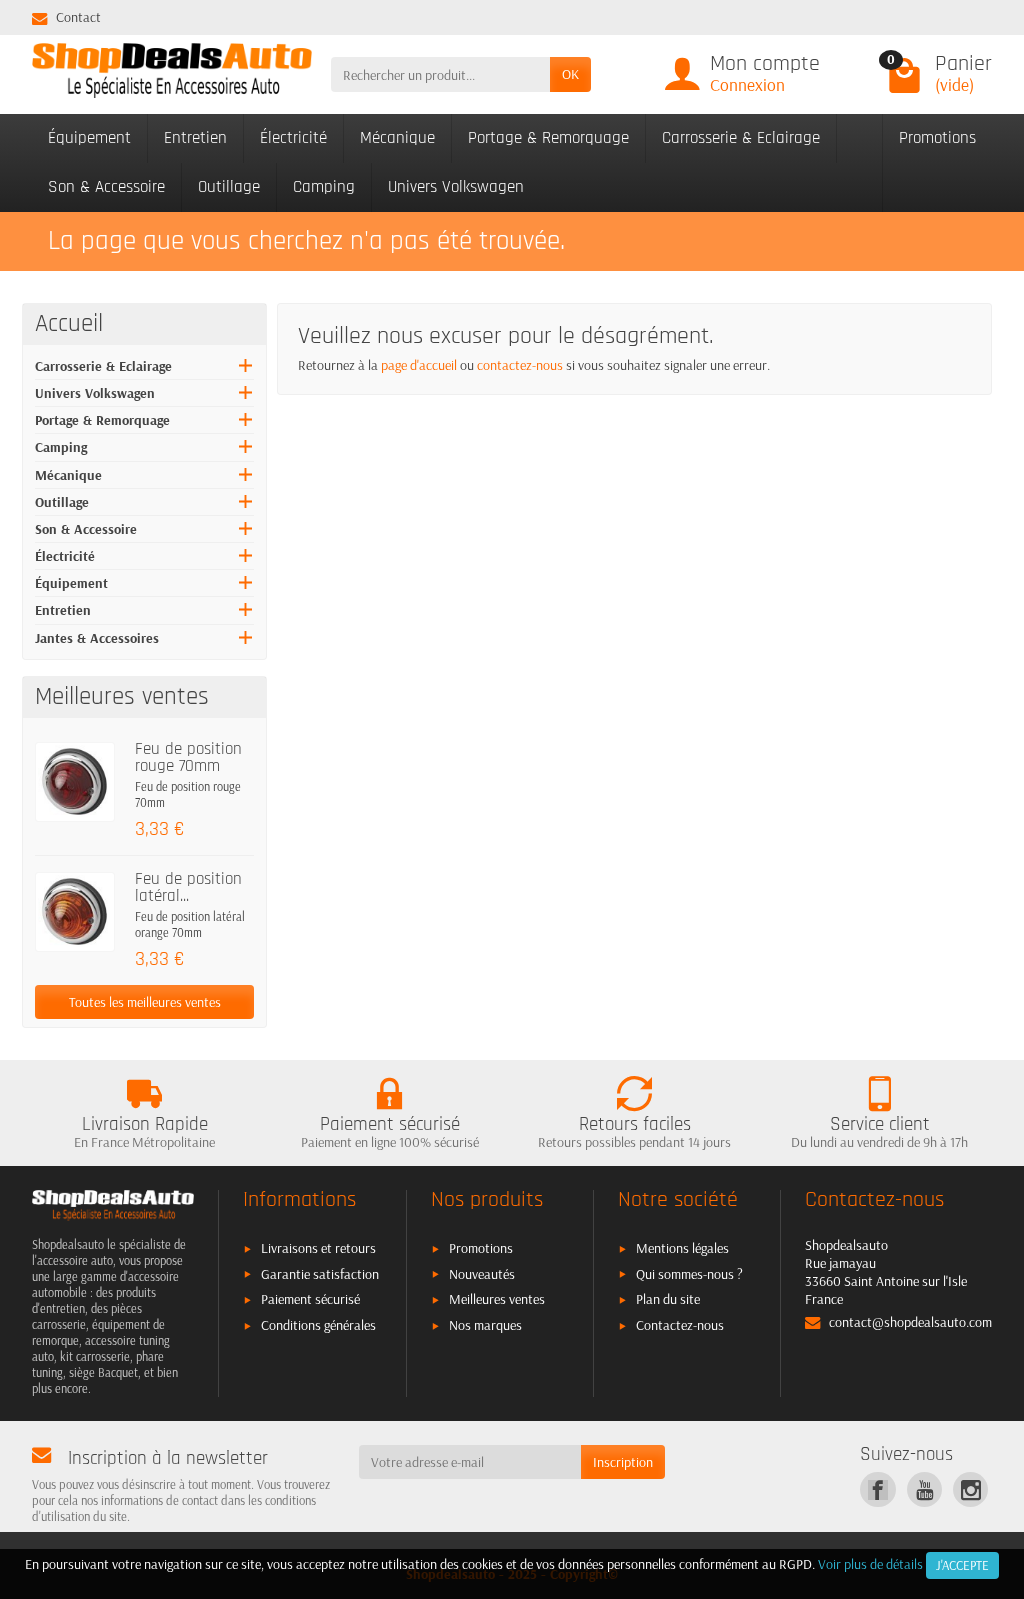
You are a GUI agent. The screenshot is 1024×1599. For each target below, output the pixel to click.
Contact (78, 17)
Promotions (937, 138)
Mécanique (397, 138)
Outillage (229, 187)
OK (570, 74)
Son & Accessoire (106, 187)
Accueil (69, 324)
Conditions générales (318, 1325)
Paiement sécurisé (310, 1299)
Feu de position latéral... (188, 888)
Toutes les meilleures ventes (145, 1002)
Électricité (293, 138)
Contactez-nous (680, 1325)
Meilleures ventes (497, 1299)
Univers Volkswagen (456, 187)
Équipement (89, 138)
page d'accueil (419, 365)
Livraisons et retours (318, 1248)
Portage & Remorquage (548, 138)
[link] (877, 1489)
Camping (324, 187)
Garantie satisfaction (320, 1274)
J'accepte (962, 1565)
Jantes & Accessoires (97, 638)
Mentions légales (682, 1248)
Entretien (195, 138)
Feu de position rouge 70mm (188, 758)
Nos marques (485, 1325)
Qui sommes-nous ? (689, 1274)
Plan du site (668, 1299)
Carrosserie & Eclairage (741, 138)
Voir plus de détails (870, 1564)
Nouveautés (482, 1274)
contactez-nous (520, 365)
